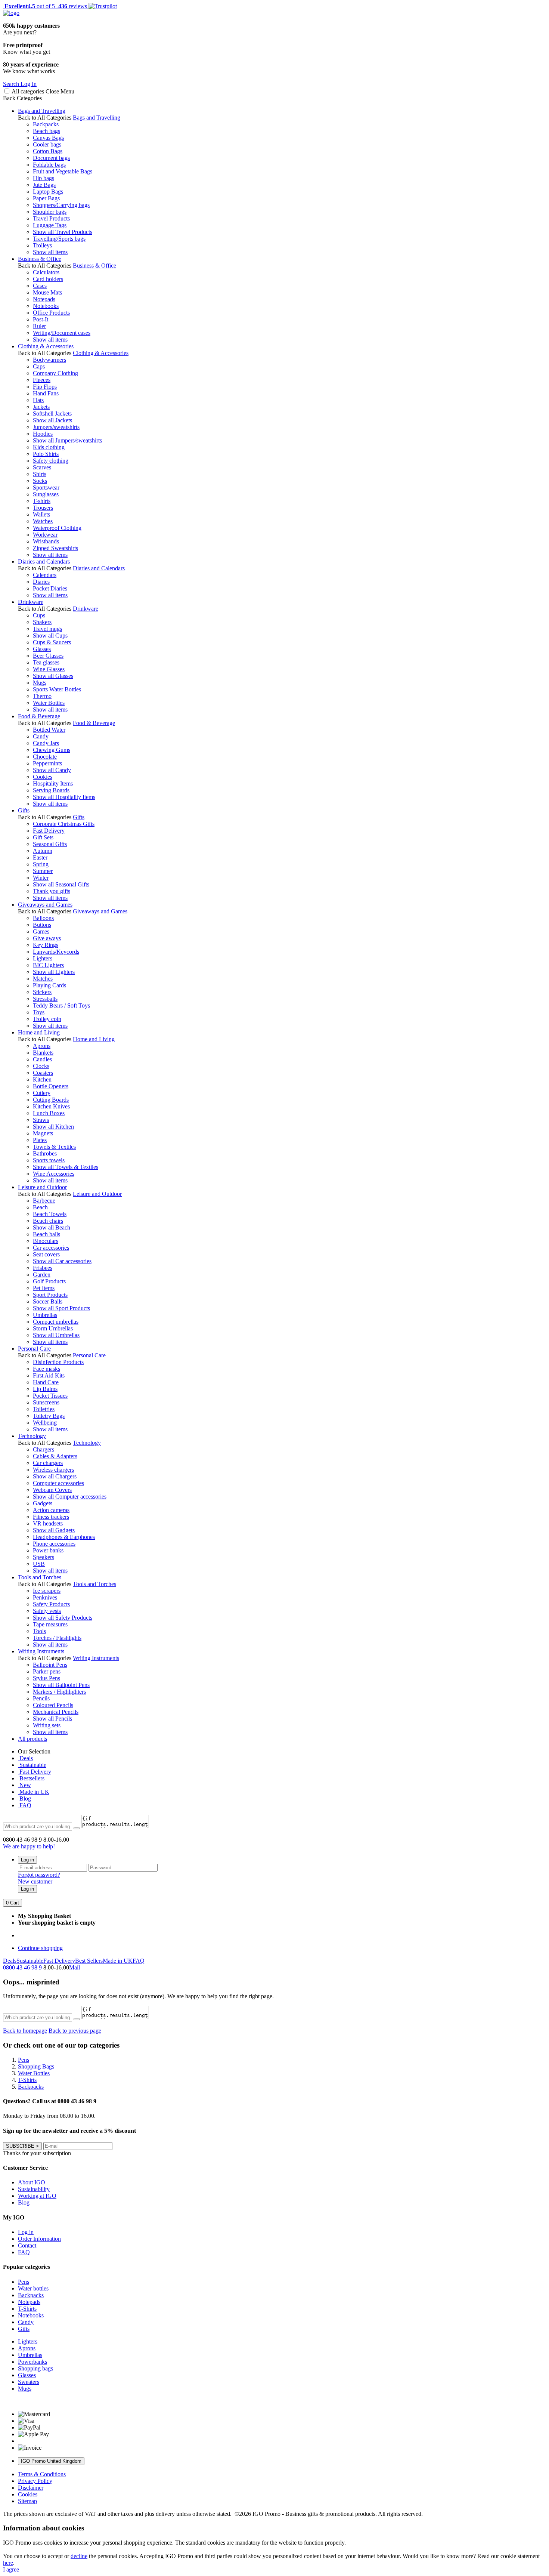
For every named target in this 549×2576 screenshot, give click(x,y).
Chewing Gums (52, 750)
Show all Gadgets (54, 1530)
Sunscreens (46, 1402)
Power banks (48, 1550)
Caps (39, 366)
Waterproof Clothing (57, 528)
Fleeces (42, 380)
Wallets (41, 514)
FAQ (25, 1805)
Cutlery (42, 1093)
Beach (40, 1207)
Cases (40, 286)
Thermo (42, 696)
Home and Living (39, 1032)
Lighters (43, 958)
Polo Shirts (46, 454)
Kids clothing (49, 447)
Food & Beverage (39, 716)
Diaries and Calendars (44, 562)
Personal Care (34, 1349)
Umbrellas (45, 1315)
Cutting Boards (51, 1100)
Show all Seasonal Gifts (61, 884)
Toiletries (44, 1409)
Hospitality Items (53, 783)
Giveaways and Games (45, 905)
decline (79, 2556)
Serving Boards (51, 790)
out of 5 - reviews (45, 6)
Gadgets (43, 1503)
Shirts (40, 474)
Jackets (41, 407)
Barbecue (44, 1201)
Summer (43, 871)
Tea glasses (46, 662)
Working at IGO (37, 2196)
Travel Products (51, 218)
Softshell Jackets (52, 414)
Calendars (45, 575)
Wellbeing (45, 1423)
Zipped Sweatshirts (55, 548)
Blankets (43, 1053)
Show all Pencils (52, 1719)
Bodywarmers (49, 360)
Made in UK (34, 1792)
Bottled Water (49, 730)
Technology (32, 1436)
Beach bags (46, 131)
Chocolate (45, 757)
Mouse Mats (47, 292)
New (24, 1785)
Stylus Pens (46, 1678)
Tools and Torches (40, 1577)
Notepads (44, 299)
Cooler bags (47, 144)
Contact (27, 2245)
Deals (25, 1758)
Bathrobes (45, 1153)
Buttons (42, 925)
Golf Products (49, 1281)
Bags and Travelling (42, 111)
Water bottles (33, 2288)
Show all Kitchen (53, 1127)
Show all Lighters (54, 972)
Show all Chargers (55, 1476)
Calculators (46, 272)
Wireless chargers (53, 1470)
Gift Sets (43, 837)
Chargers (44, 1449)
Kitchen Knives (51, 1106)
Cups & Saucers (52, 642)
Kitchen (42, 1079)
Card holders (48, 279)
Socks (40, 481)
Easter (40, 857)
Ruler (39, 326)
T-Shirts (27, 2309)
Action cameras (51, 1510)
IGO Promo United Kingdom (51, 2461)
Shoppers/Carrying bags (61, 205)
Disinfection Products (58, 1362)
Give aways (47, 938)
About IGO (32, 2182)
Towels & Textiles (54, 1147)
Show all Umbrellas (56, 1335)
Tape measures (50, 1624)
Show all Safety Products (63, 1618)
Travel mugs (47, 629)
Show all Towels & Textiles (66, 1167)
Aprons (42, 1046)
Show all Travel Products (63, 232)
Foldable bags (49, 165)
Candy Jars (46, 743)
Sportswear (46, 488)
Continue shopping (40, 1948)
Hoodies (43, 434)
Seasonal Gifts (50, 844)
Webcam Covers (52, 1490)
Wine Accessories (54, 1174)
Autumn (43, 851)
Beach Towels (50, 1214)
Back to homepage (25, 2031)
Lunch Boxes (49, 1113)
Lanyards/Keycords (56, 952)
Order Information (39, 2239)
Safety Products (51, 1604)
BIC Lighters (48, 965)
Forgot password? (39, 1875)
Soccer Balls (48, 1301)
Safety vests (47, 1611)
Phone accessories (54, 1544)
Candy (41, 736)
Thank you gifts (52, 891)
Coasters (43, 1073)
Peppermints (47, 763)
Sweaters (29, 2382)
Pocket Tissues (50, 1396)
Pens (24, 2282)
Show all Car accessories (62, 1261)
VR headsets (48, 1523)
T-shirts (42, 501)
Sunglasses (46, 494)
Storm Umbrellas (53, 1328)
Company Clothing (55, 373)
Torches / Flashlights (57, 1638)
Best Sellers (89, 1961)
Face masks (46, 1369)
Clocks (41, 1066)
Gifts (24, 810)
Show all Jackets (52, 420)
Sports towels (49, 1160)
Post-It (41, 319)
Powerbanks (32, 2362)
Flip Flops (45, 387)
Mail (75, 1967)
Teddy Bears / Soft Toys (61, 1005)
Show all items (50, 252)
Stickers (42, 992)
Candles (42, 1059)
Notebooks (46, 306)
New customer (35, 1881)
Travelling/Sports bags (59, 239)
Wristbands (46, 541)
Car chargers (48, 1463)
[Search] (77, 1828)
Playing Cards (49, 985)
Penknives (45, 1597)
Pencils (41, 1698)
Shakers (42, 622)
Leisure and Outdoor (42, 1187)
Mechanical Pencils (56, 1712)
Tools (39, 1631)
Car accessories (51, 1248)
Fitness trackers (51, 1517)
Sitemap (27, 2501)
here (8, 2563)
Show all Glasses (53, 676)
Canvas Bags (48, 138)
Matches (43, 979)
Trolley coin (47, 1019)
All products (32, 1739)
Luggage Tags (50, 225)
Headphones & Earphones (64, 1537)
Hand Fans (46, 393)
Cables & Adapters (55, 1456)
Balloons (43, 918)
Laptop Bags (48, 192)
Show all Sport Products (61, 1308)
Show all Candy (52, 770)
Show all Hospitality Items (64, 797)
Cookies (43, 777)
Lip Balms (45, 1389)
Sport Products (50, 1295)
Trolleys (42, 245)
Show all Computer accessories (70, 1497)
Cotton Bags (48, 151)
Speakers (44, 1557)
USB (39, 1564)
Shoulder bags (50, 212)
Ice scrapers (47, 1591)
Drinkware (31, 602)
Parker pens (47, 1671)
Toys (39, 1012)
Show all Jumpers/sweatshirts (67, 440)
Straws (41, 1120)
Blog (24, 1798)
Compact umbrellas (56, 1322)
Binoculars (46, 1241)
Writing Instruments (41, 1651)
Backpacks (46, 124)
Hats (38, 400)
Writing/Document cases (62, 333)
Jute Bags (44, 185)
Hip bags (44, 178)
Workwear (45, 535)
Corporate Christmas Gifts (64, 824)
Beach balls (46, 1234)
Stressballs (45, 999)
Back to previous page (75, 2031)
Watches (43, 521)
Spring (41, 864)
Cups (39, 615)
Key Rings (46, 945)
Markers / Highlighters (59, 1692)
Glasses (42, 649)
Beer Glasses (48, 656)
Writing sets (47, 1725)
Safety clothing (51, 461)
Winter (41, 878)
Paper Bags (46, 198)
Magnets (43, 1133)
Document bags (51, 158)
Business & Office (40, 259)
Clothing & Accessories (46, 346)
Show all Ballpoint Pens (61, 1685)
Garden (42, 1275)
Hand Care (46, 1382)
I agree (11, 2569)
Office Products (51, 313)
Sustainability (34, 2189)
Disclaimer (31, 2488)
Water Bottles (49, 703)
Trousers (43, 508)
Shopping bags (35, 2368)
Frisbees (43, 1268)
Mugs (40, 683)
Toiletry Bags (49, 1416)
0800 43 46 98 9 (22, 1967)
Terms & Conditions (42, 2474)
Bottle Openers (51, 1086)
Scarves (42, 467)
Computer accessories (58, 1483)
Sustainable (32, 1765)
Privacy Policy (35, 2481)
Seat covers (46, 1254)
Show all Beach (52, 1227)
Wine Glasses (49, 669)
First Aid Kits (49, 1375)
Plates (40, 1140)
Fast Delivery (49, 831)
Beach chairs (48, 1221)
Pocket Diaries (50, 588)
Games (41, 931)
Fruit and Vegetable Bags (63, 171)
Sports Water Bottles (57, 689)
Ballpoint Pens (50, 1665)
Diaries (41, 582)
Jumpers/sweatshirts (56, 427)
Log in (27, 1860)
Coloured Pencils (53, 1705)
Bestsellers (31, 1778)
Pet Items (44, 1288)
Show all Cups (50, 635)
